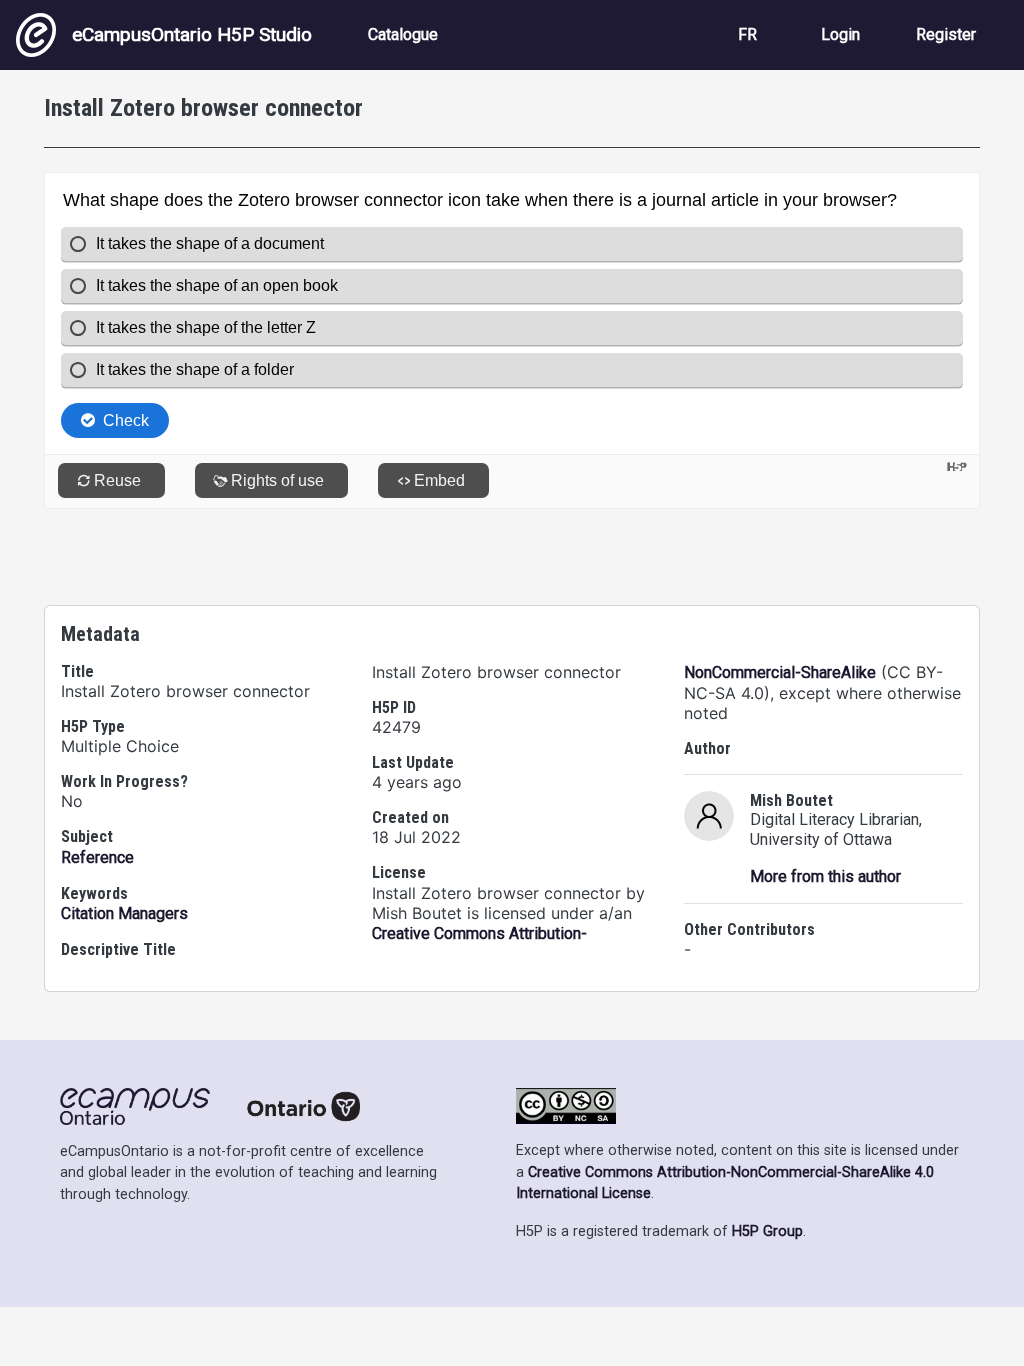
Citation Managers (124, 913)
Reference (97, 857)
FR (747, 34)
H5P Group (767, 1231)
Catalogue (403, 34)
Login (840, 34)
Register (946, 34)
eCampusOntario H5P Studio (192, 34)
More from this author (825, 876)
